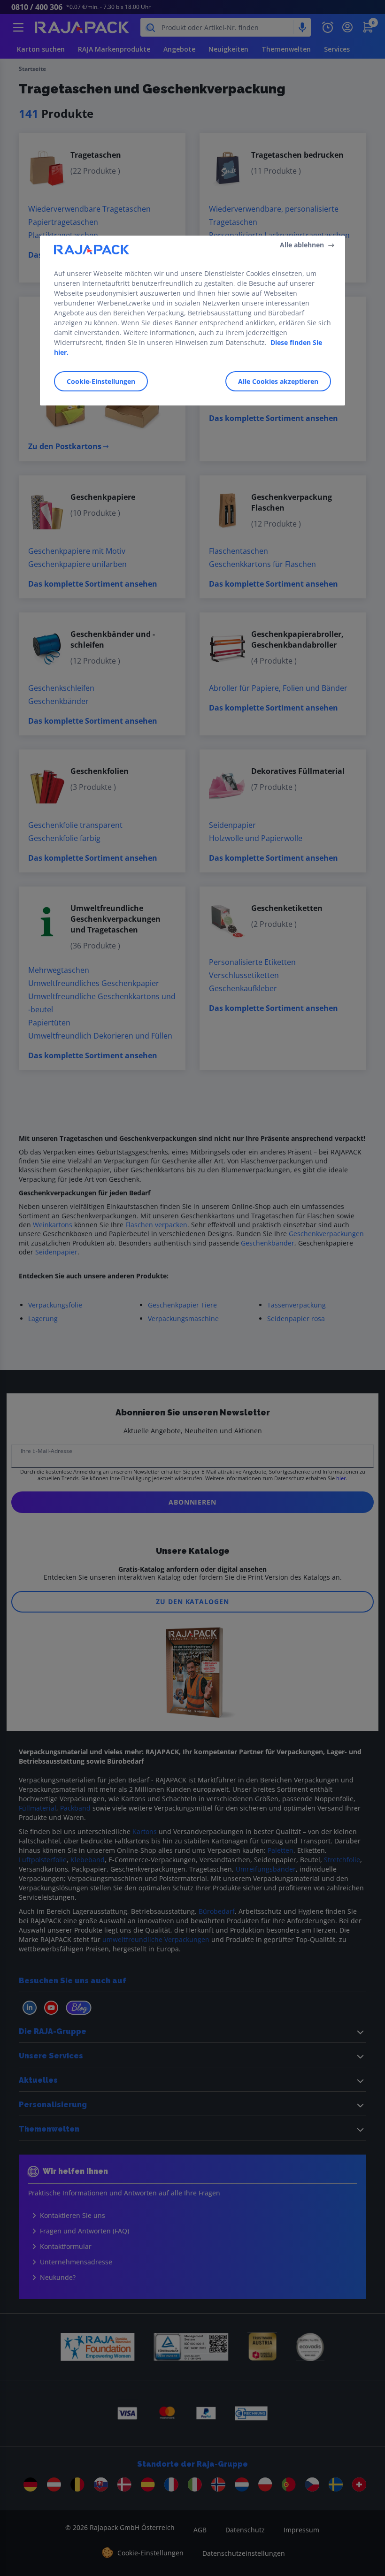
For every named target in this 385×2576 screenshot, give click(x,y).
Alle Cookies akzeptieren (278, 381)
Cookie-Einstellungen (101, 381)
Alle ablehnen (302, 245)
